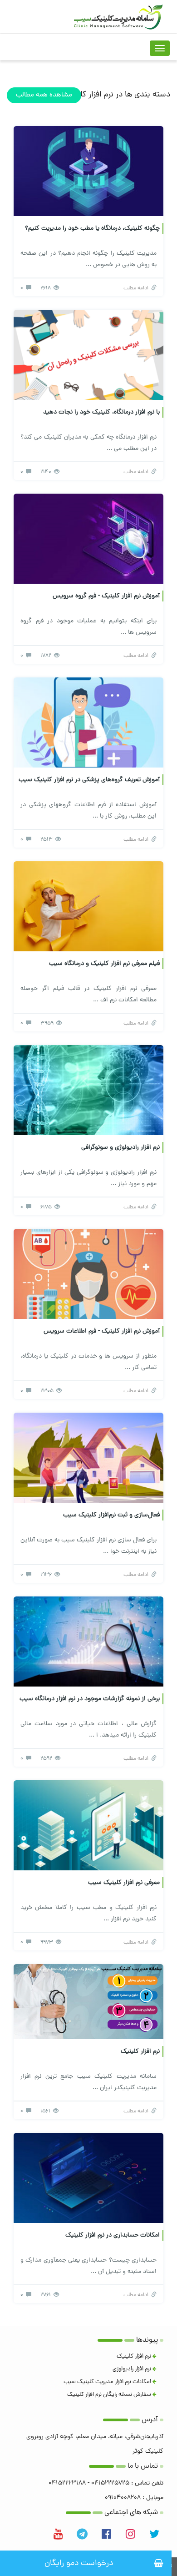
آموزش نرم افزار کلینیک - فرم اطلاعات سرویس (102, 1331)
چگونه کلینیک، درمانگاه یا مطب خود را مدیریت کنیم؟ (92, 229)
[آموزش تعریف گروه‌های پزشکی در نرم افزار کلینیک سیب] (88, 723)
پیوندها (147, 2341)
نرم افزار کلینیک (140, 2052)
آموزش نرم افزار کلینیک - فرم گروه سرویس (106, 596)
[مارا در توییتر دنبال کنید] (154, 2534)
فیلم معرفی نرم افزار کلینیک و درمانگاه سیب (104, 964)
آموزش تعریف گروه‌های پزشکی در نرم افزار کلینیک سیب (89, 780)
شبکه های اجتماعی (131, 2513)
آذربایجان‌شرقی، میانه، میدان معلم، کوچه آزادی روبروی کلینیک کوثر (95, 2444)
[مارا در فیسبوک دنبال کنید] (106, 2534)
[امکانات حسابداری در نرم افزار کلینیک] (88, 2179)
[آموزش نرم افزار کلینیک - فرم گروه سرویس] (88, 539)
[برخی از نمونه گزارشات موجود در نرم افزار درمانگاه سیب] (88, 1642)
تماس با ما (143, 2467)
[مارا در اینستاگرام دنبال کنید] (130, 2534)
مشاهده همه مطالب (44, 95)
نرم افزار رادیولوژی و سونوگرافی (120, 1148)
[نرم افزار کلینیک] (88, 2002)
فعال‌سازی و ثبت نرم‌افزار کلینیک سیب (111, 1515)
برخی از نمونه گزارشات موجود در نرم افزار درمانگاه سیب (90, 1699)
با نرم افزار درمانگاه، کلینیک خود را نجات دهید (101, 412)
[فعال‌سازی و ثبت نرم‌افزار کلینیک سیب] (88, 1458)
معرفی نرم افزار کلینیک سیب (124, 1883)
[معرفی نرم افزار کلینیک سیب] (88, 1826)
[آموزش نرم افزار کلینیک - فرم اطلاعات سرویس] (88, 1275)
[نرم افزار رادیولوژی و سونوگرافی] (88, 1091)
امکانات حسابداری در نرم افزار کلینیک (113, 2235)
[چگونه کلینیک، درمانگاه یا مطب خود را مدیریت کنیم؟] (88, 172)
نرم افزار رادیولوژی (133, 2369)
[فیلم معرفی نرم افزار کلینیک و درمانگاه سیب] (88, 907)
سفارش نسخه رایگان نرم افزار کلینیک (110, 2395)
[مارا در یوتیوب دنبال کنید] (58, 2534)
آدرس (150, 2420)
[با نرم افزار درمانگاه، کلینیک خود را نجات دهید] (88, 356)
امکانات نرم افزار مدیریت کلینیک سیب (108, 2382)
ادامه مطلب (137, 288)
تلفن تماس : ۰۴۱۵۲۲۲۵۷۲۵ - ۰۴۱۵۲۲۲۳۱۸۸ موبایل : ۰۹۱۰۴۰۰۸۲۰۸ (106, 2491)
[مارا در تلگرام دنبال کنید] (82, 2534)
